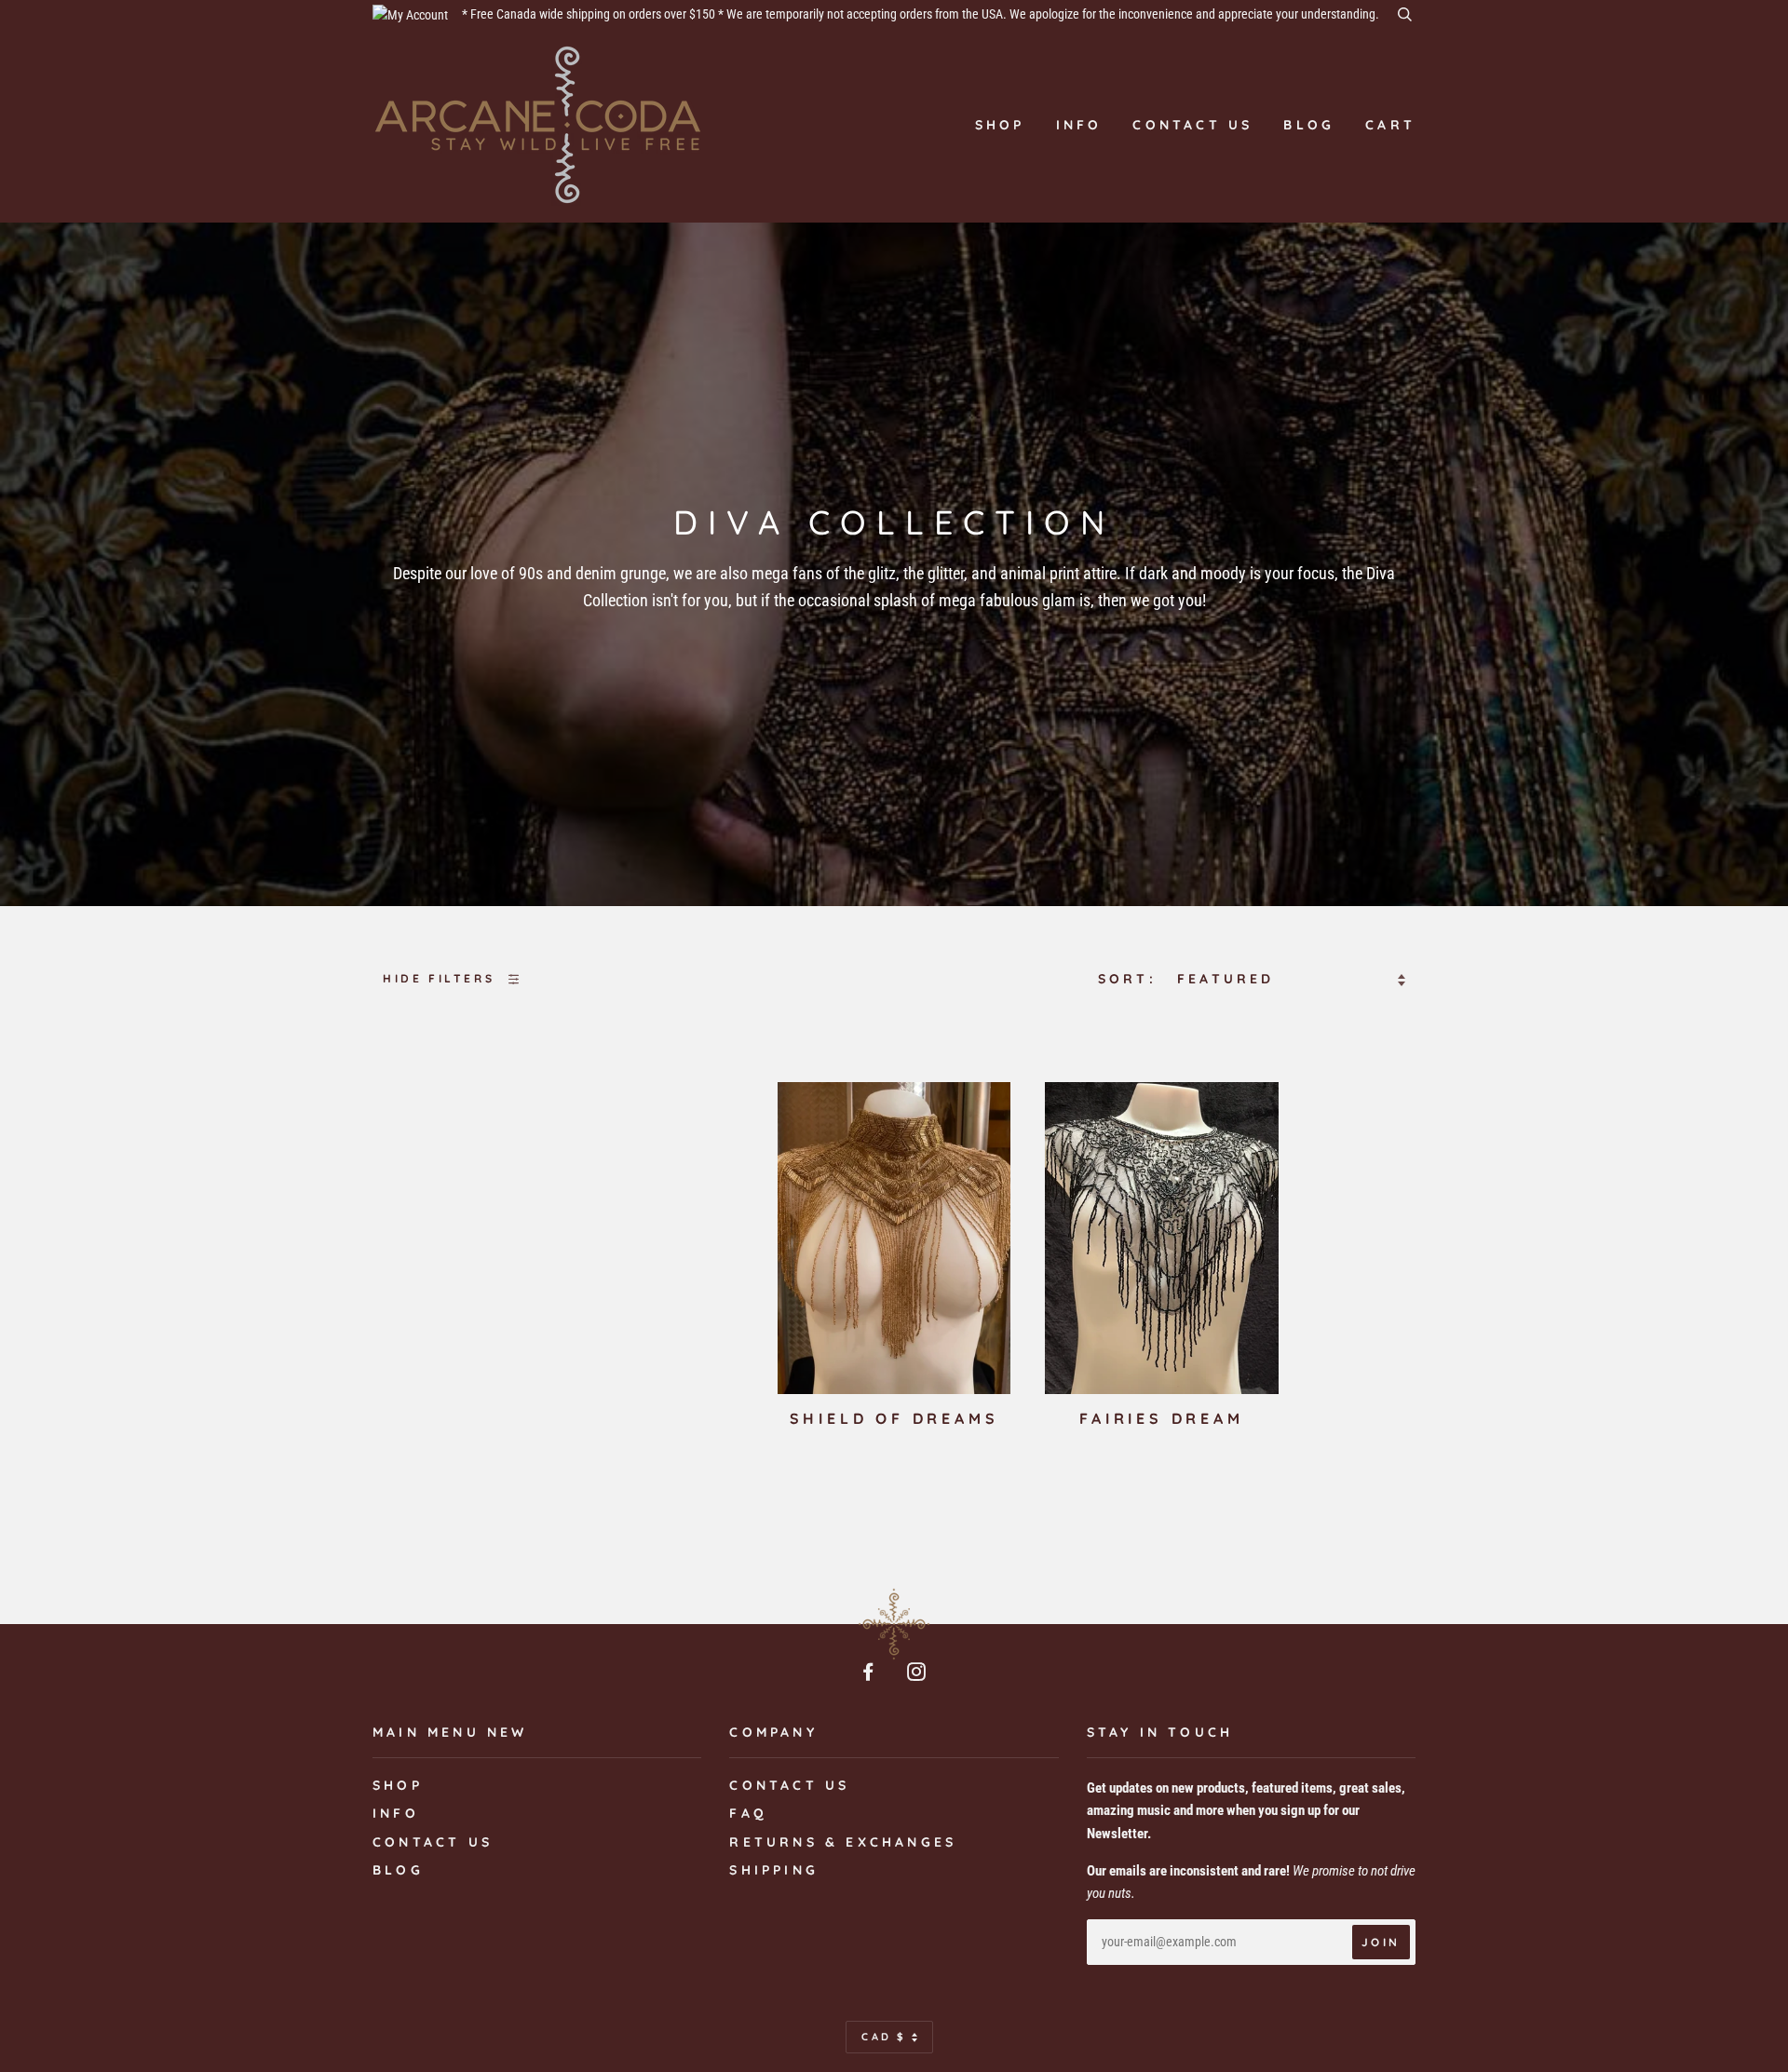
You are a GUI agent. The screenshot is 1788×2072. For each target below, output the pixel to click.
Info (1079, 125)
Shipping (774, 1870)
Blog (1309, 125)
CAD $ (884, 2037)
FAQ (748, 1813)
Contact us (1192, 125)
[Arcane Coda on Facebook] (870, 1674)
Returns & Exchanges (843, 1842)
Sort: (1131, 979)
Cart (1390, 125)
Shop (1000, 125)
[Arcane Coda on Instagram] (918, 1674)
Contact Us (789, 1785)
